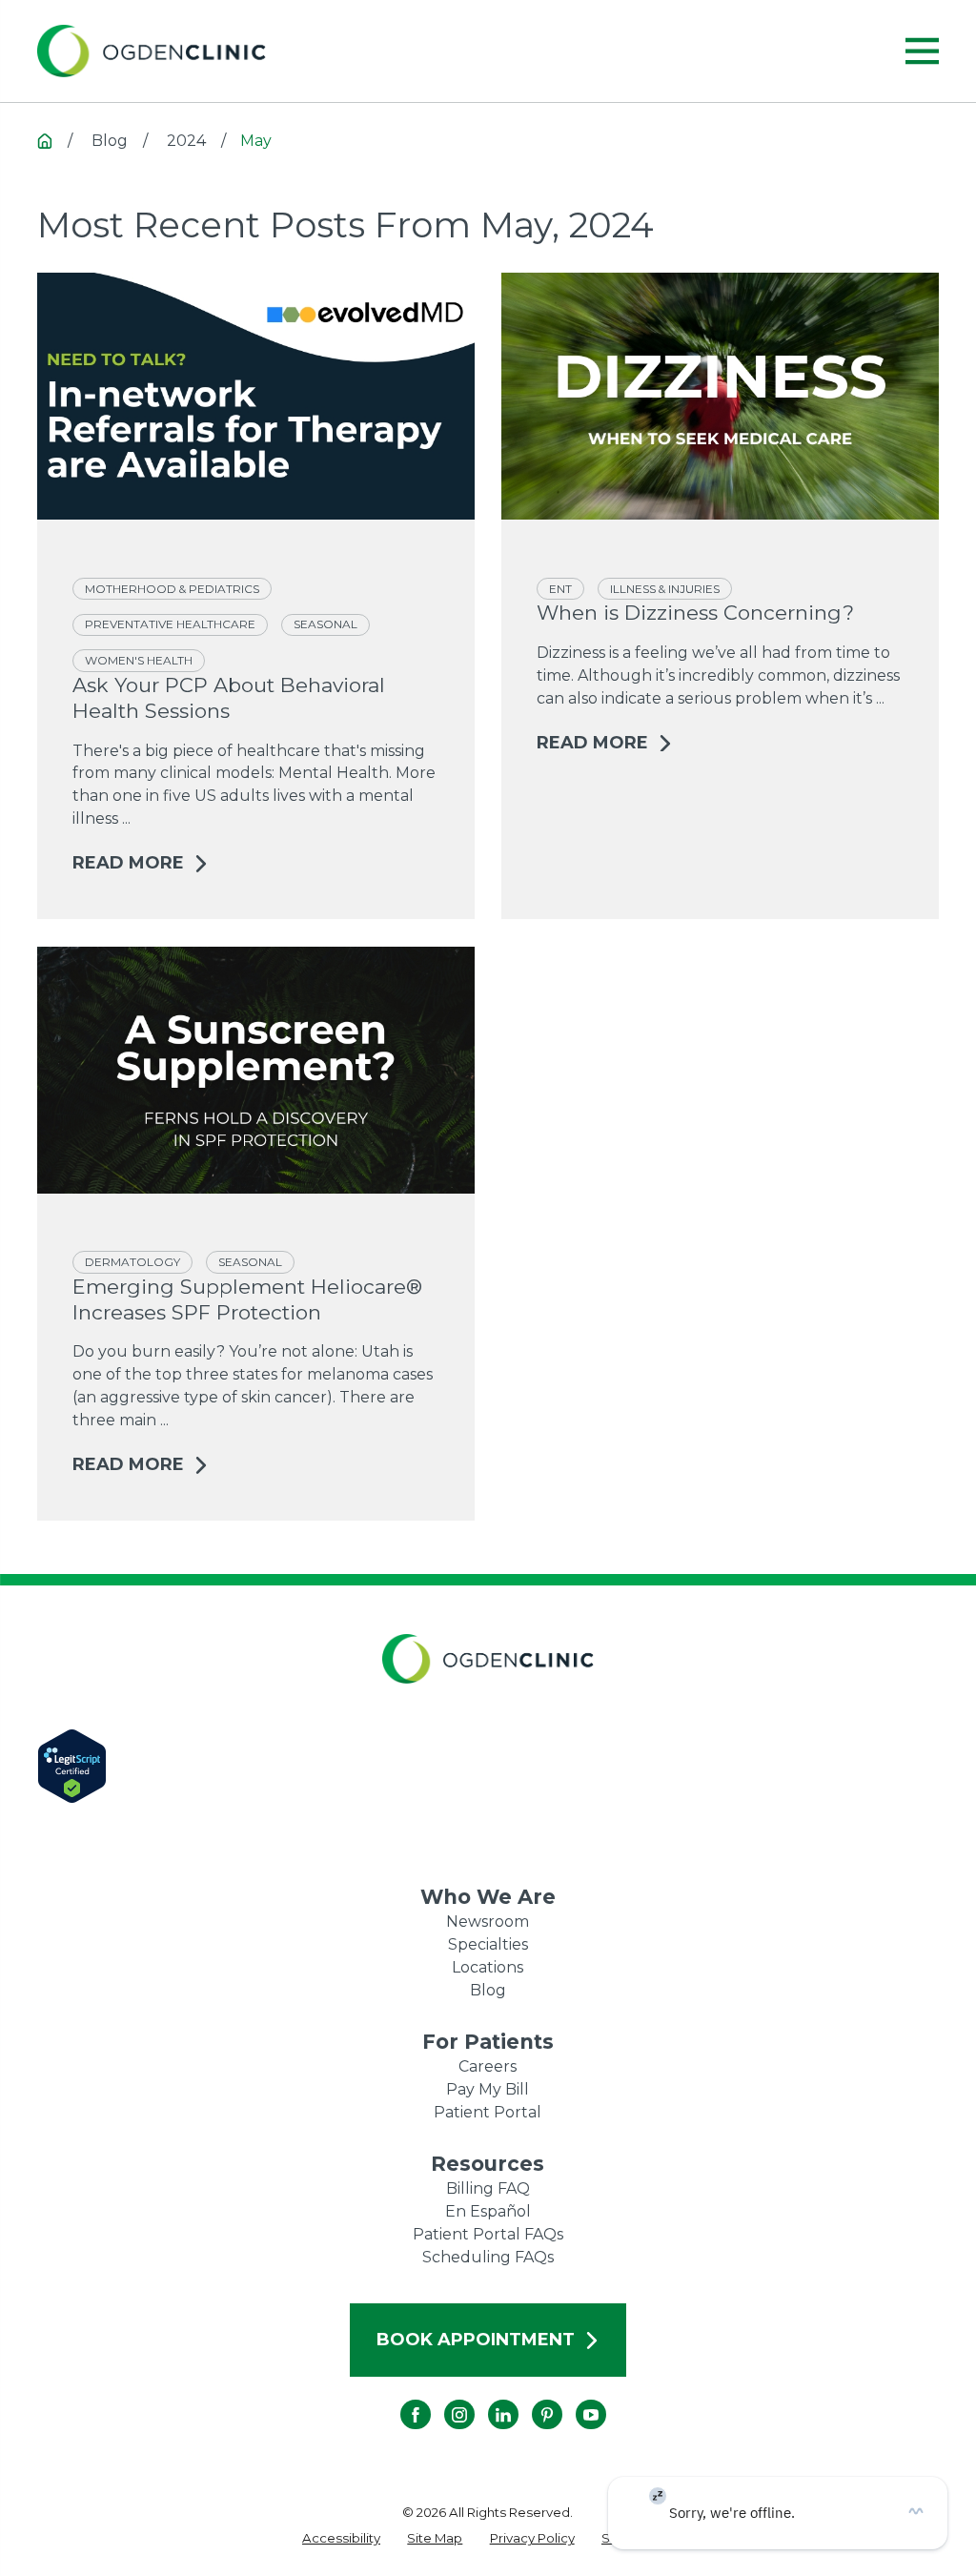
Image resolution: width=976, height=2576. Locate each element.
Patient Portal (488, 2112)
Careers (488, 2066)
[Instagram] (444, 2400)
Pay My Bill (488, 2089)
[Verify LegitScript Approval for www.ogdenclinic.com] (488, 1766)
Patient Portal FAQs (488, 2234)
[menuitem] (341, 2539)
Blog (488, 1990)
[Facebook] (400, 2400)
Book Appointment (476, 2340)
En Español (488, 2211)
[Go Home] (45, 141)
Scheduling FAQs (488, 2257)
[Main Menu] (922, 51)
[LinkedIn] (488, 2400)
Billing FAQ (488, 2188)
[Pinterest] (532, 2400)
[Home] (152, 51)
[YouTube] (576, 2400)
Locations (488, 1967)
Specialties (488, 1944)
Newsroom (488, 1922)
